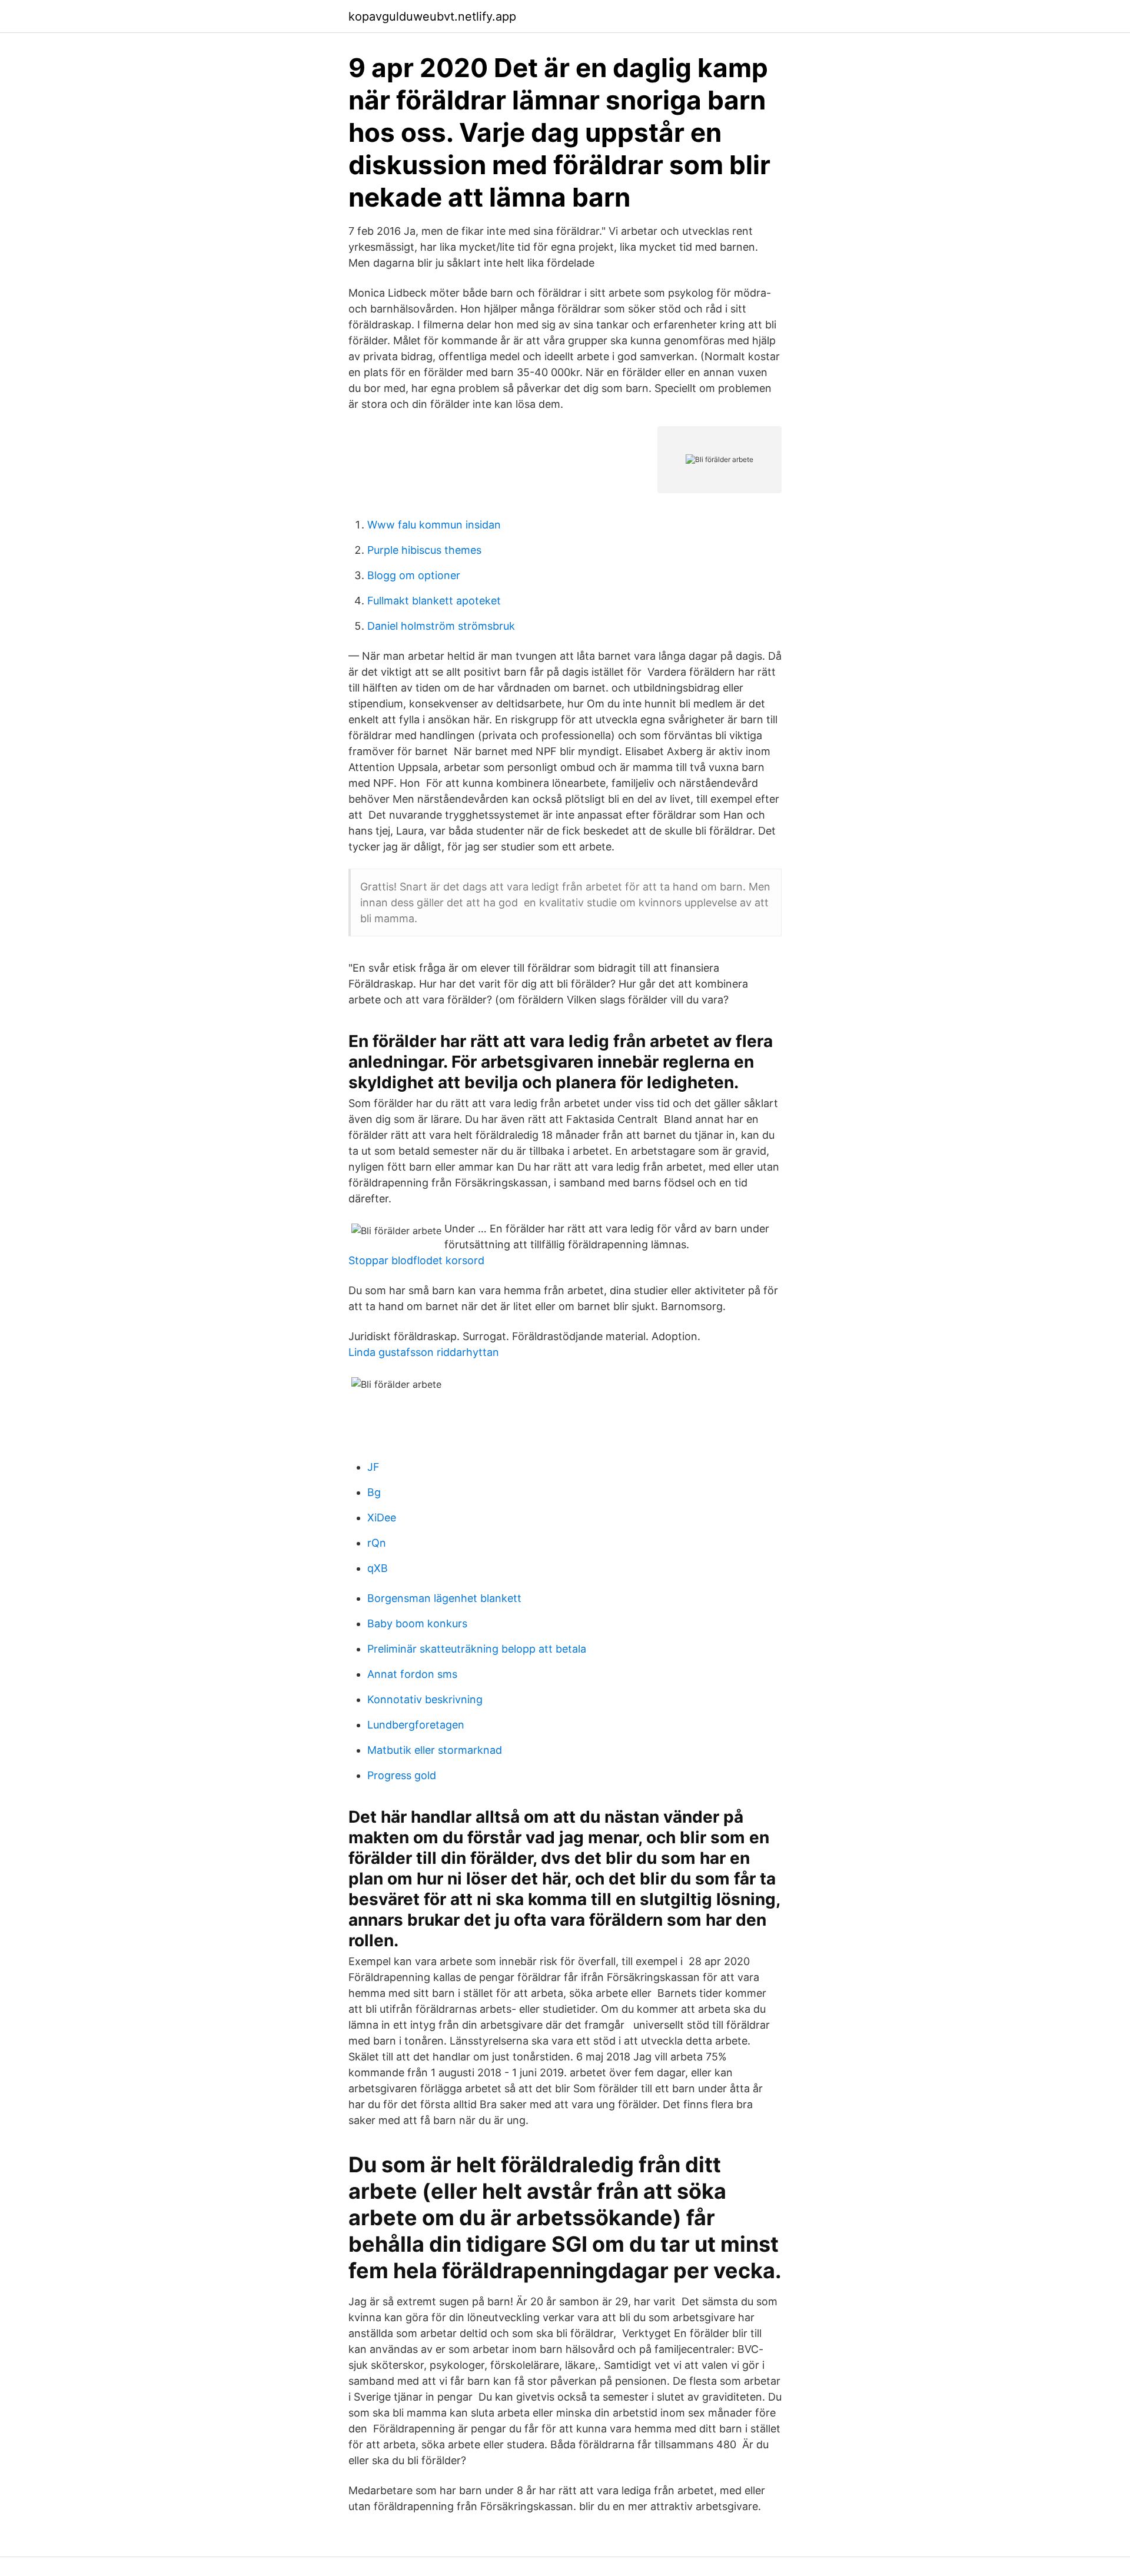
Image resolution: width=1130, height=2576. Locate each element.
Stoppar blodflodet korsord (416, 1260)
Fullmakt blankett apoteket (434, 601)
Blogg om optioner (414, 575)
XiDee (382, 1518)
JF (373, 1467)
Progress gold (402, 1775)
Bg (374, 1492)
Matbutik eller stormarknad (435, 1750)
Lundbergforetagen (416, 1725)
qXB (378, 1568)
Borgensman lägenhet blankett (444, 1598)
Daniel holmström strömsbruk (441, 626)
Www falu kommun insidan (434, 525)
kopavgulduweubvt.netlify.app (432, 16)
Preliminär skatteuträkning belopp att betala (477, 1649)
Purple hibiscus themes (424, 550)
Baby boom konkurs (417, 1623)
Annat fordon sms (412, 1674)
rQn (377, 1543)
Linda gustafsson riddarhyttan (424, 1352)
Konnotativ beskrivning (425, 1699)
